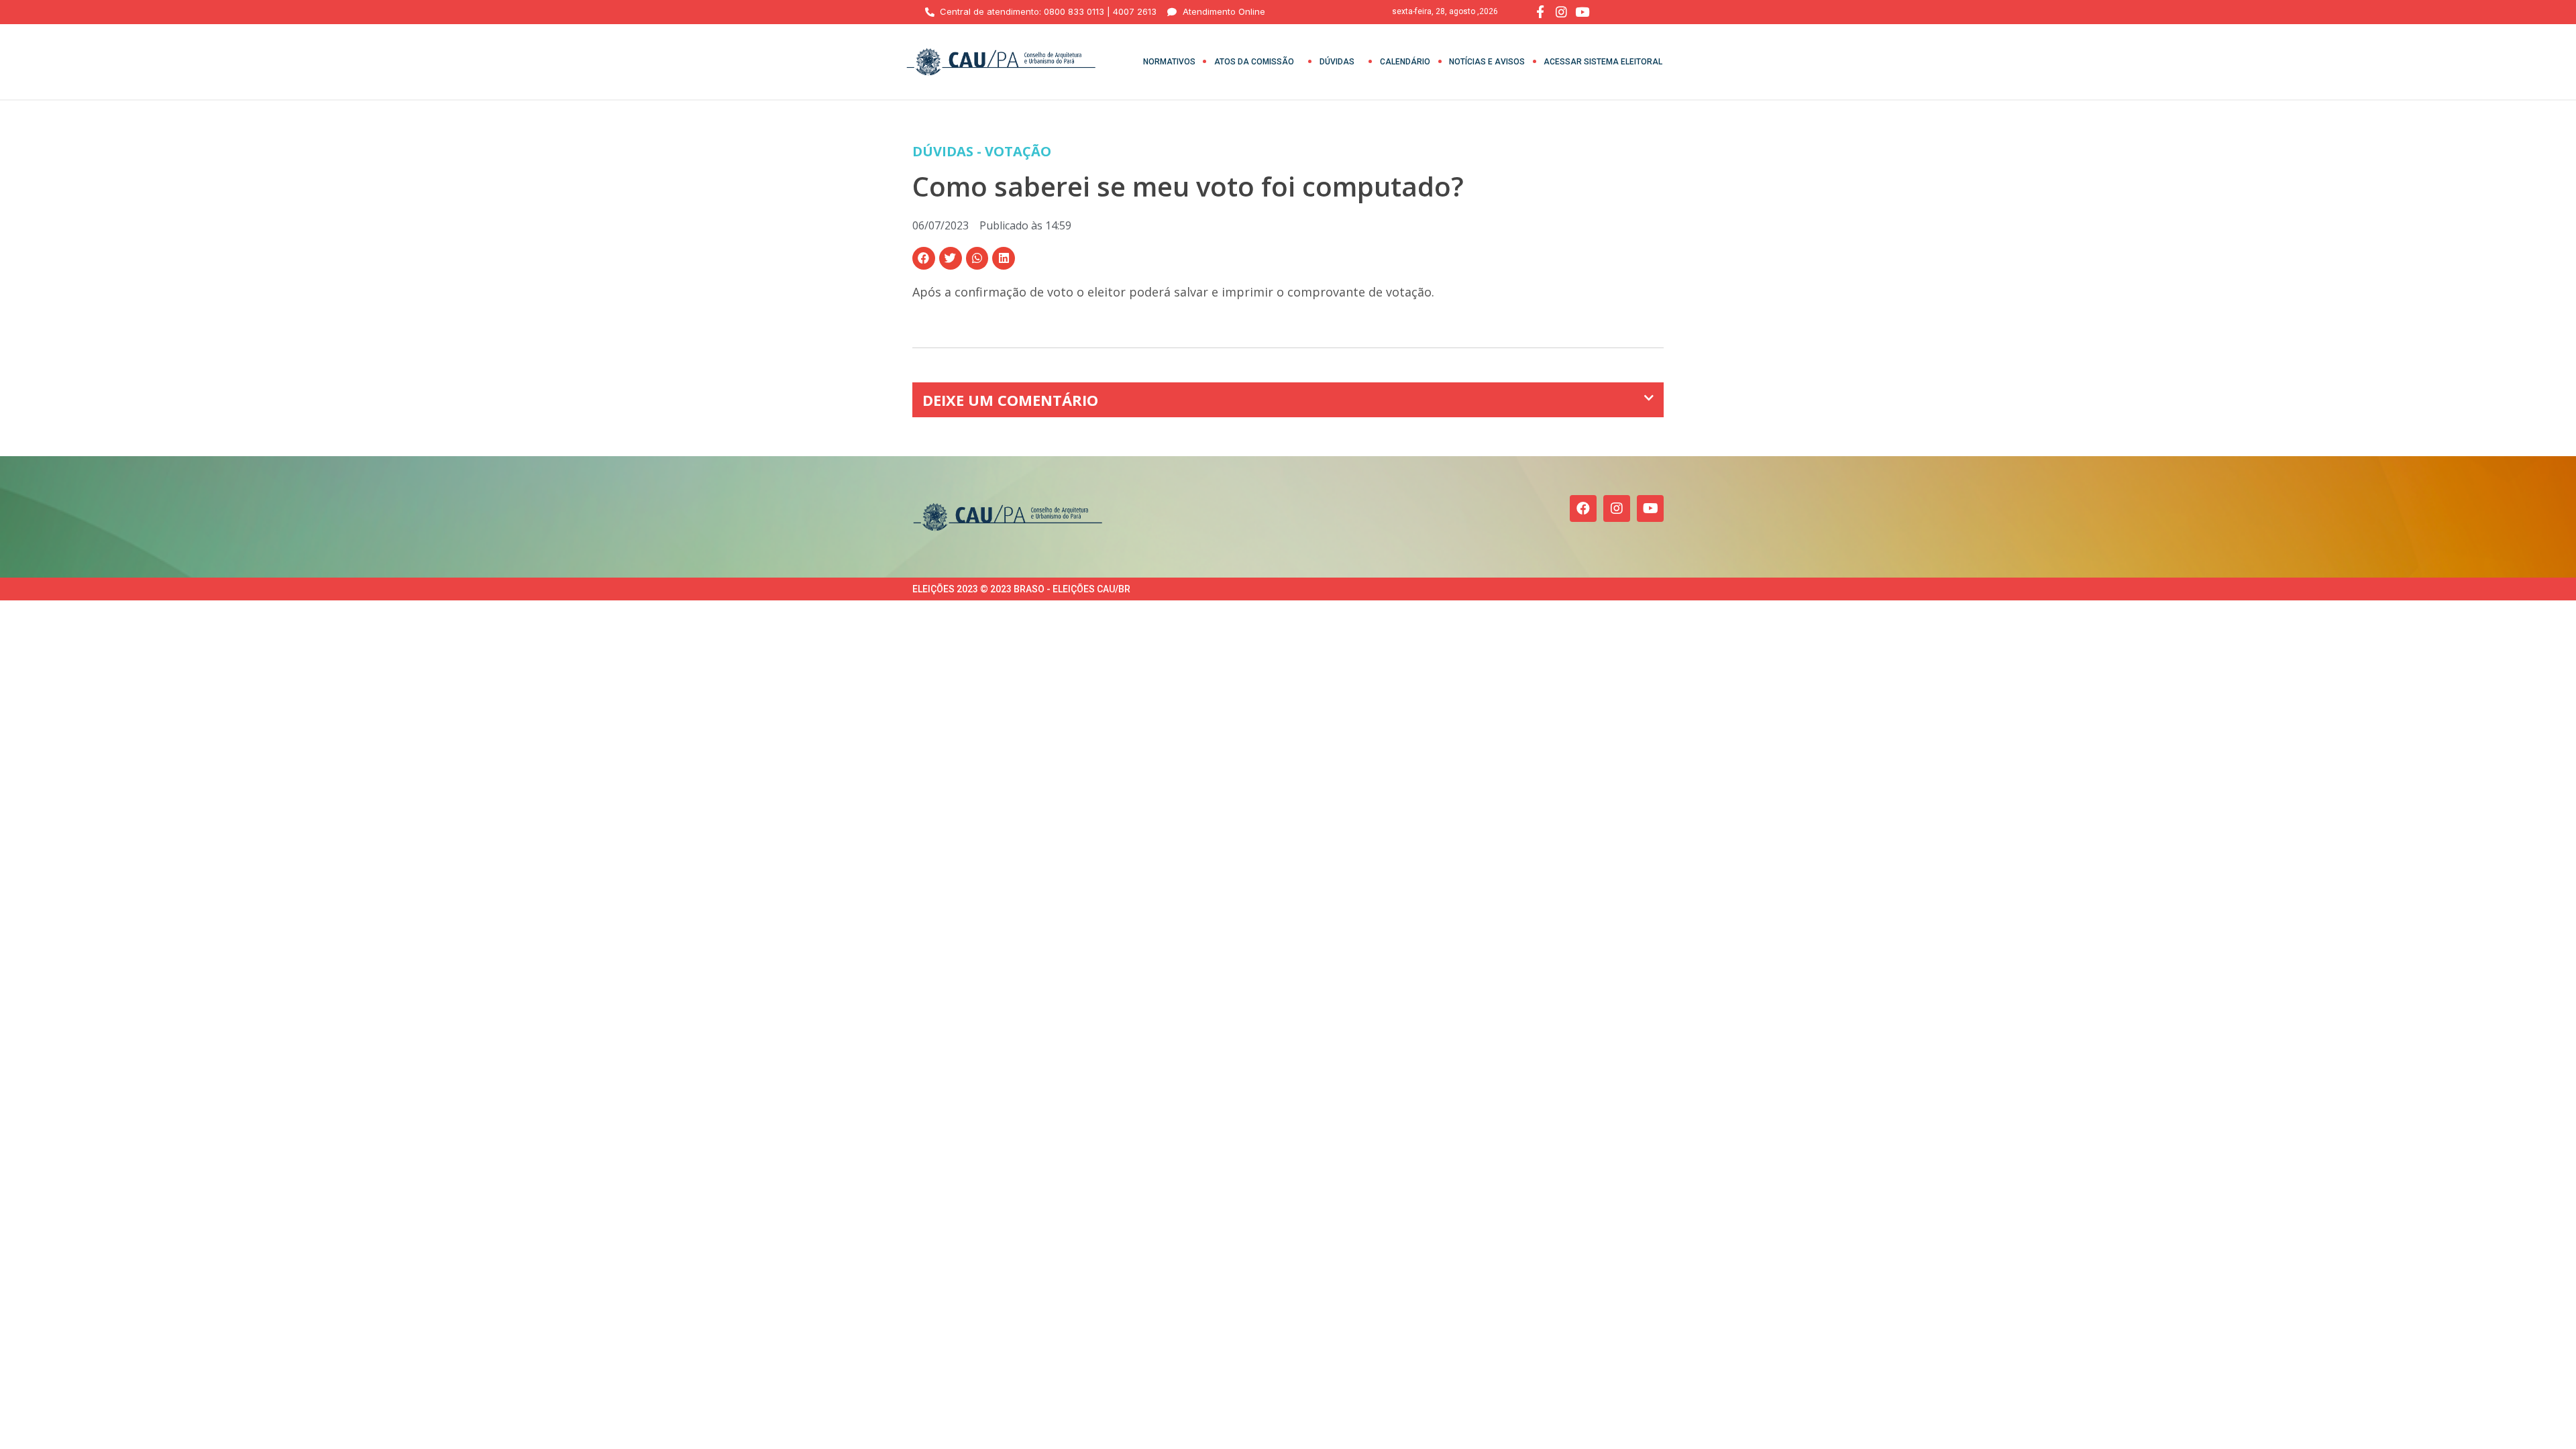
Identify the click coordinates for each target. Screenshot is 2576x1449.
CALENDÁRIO (1405, 62)
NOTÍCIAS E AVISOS (1487, 62)
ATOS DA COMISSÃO (1254, 62)
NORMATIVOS (1169, 62)
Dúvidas (1337, 62)
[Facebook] (1583, 508)
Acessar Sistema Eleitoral (1603, 62)
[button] (924, 258)
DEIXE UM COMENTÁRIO (1010, 400)
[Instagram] (1617, 508)
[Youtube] (1650, 508)
